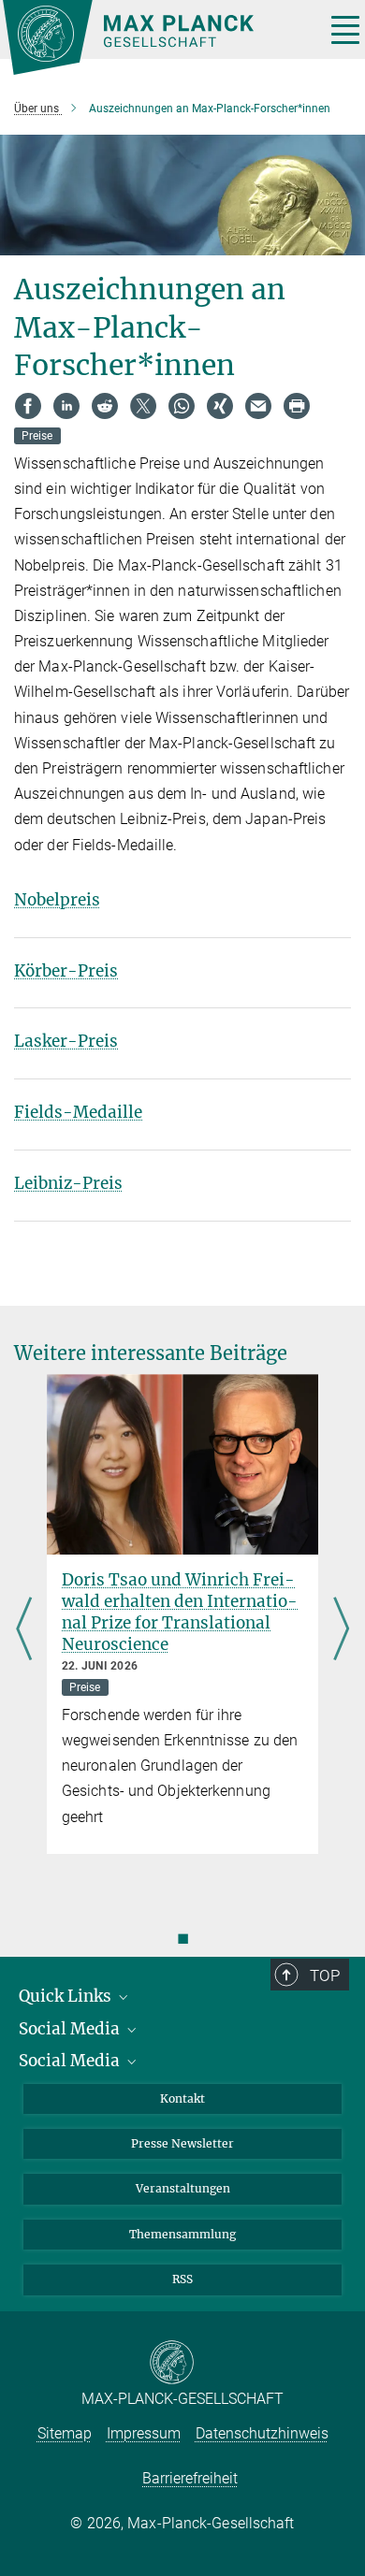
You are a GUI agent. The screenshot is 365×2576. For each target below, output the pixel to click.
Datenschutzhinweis (262, 2433)
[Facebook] (28, 406)
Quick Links (67, 1996)
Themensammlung (182, 2234)
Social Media (71, 2029)
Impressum (144, 2433)
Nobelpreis (57, 900)
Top (325, 1975)
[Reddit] (105, 406)
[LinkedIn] (66, 406)
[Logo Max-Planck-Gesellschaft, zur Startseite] (157, 37)
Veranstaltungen (183, 2188)
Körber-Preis (66, 971)
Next (341, 1630)
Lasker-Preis (66, 1041)
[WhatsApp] (182, 406)
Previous (24, 1630)
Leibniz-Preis (68, 1183)
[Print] (297, 406)
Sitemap (65, 2433)
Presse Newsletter (182, 2143)
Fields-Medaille (78, 1112)
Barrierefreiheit (190, 2478)
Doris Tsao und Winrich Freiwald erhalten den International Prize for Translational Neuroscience (180, 1612)
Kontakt (182, 2098)
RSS (182, 2279)
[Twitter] (143, 406)
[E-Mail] (258, 406)
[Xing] (220, 406)
